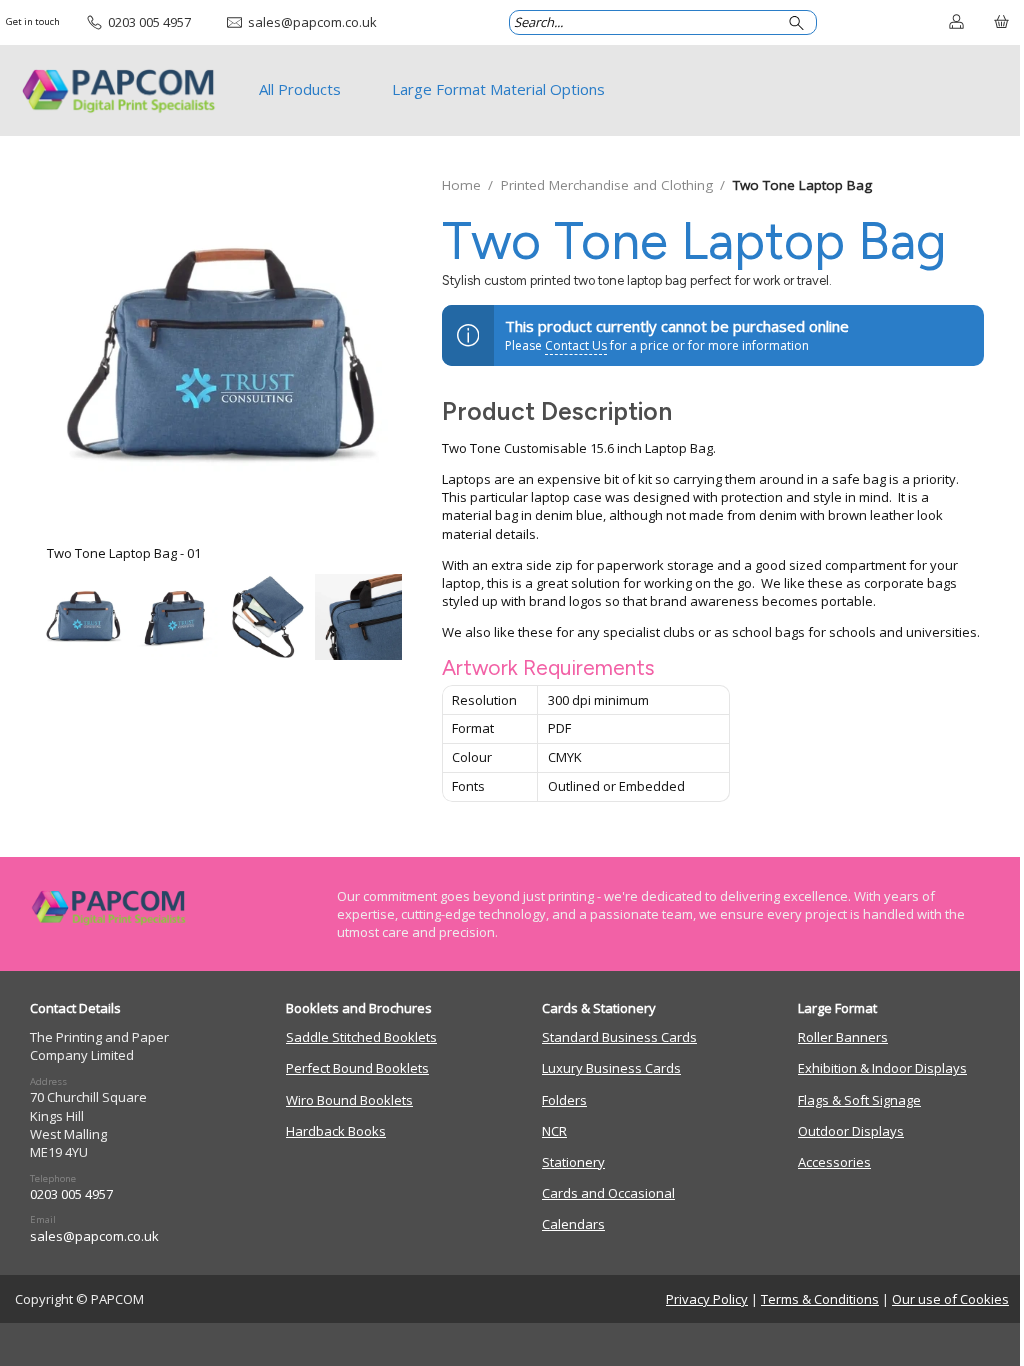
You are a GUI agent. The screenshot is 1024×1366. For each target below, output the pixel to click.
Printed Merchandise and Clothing (607, 185)
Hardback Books (336, 1131)
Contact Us (576, 345)
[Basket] (1001, 23)
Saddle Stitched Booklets (361, 1037)
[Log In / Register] (956, 23)
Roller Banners (843, 1037)
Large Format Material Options (498, 89)
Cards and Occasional (608, 1193)
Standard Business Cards (619, 1037)
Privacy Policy (707, 1299)
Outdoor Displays (851, 1131)
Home (461, 185)
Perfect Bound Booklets (357, 1068)
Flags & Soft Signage (859, 1100)
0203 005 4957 (71, 1194)
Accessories (834, 1162)
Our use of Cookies (950, 1299)
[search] (799, 22)
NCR (554, 1131)
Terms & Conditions (820, 1299)
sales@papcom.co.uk (94, 1236)
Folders (564, 1100)
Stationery (573, 1162)
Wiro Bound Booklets (349, 1100)
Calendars (573, 1224)
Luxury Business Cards (611, 1068)
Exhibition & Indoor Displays (882, 1068)
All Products (300, 89)
